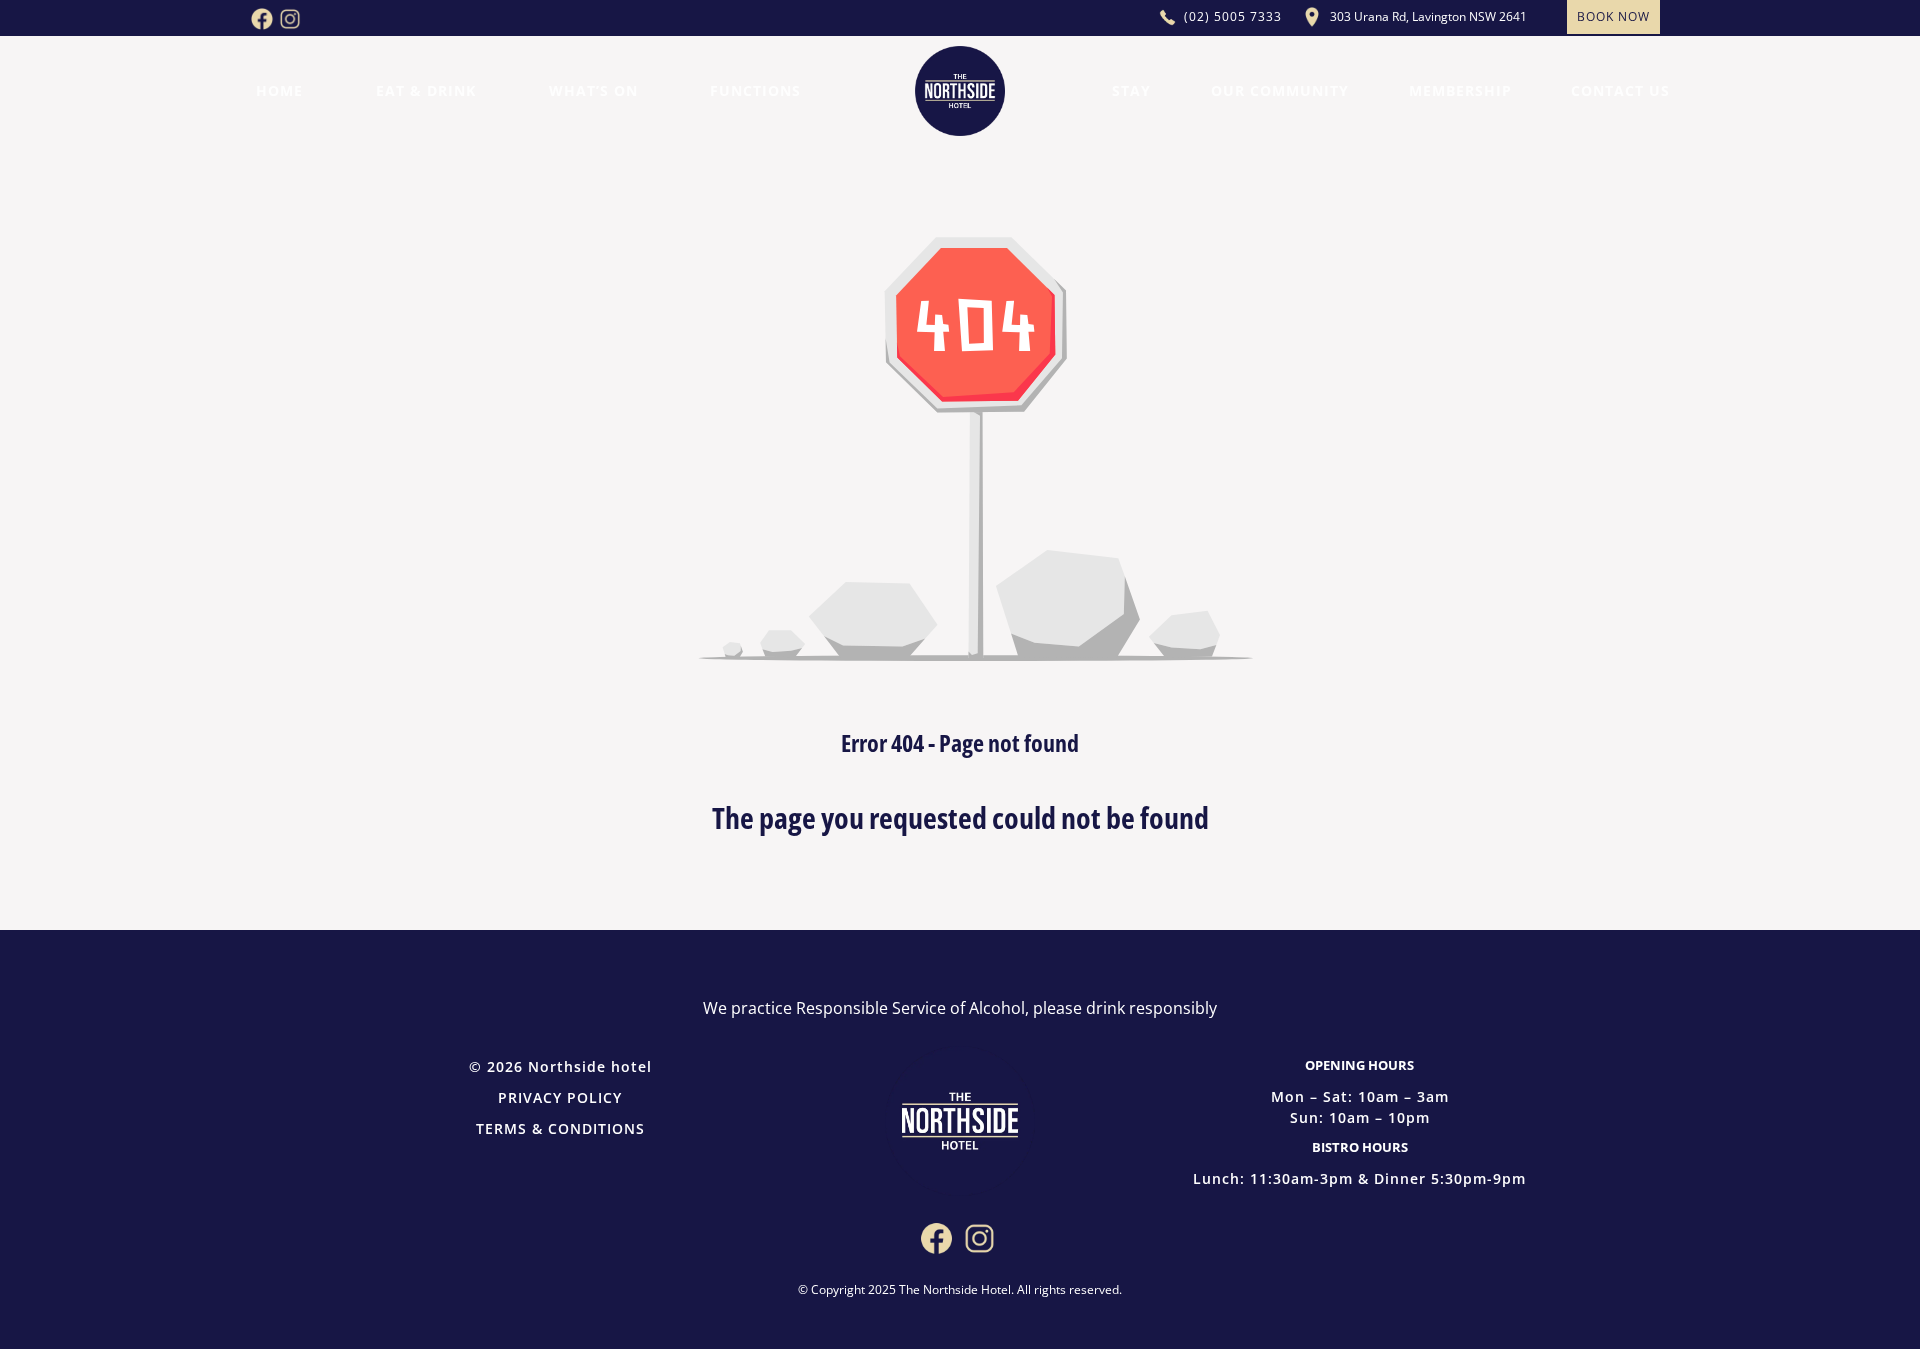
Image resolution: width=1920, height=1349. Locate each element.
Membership (1460, 90)
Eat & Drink (426, 90)
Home (279, 90)
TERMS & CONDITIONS (560, 1128)
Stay (1131, 90)
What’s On (593, 90)
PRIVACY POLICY (560, 1097)
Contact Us (1620, 90)
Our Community (1280, 90)
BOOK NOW (1613, 16)
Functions (755, 90)
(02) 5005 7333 (1233, 16)
